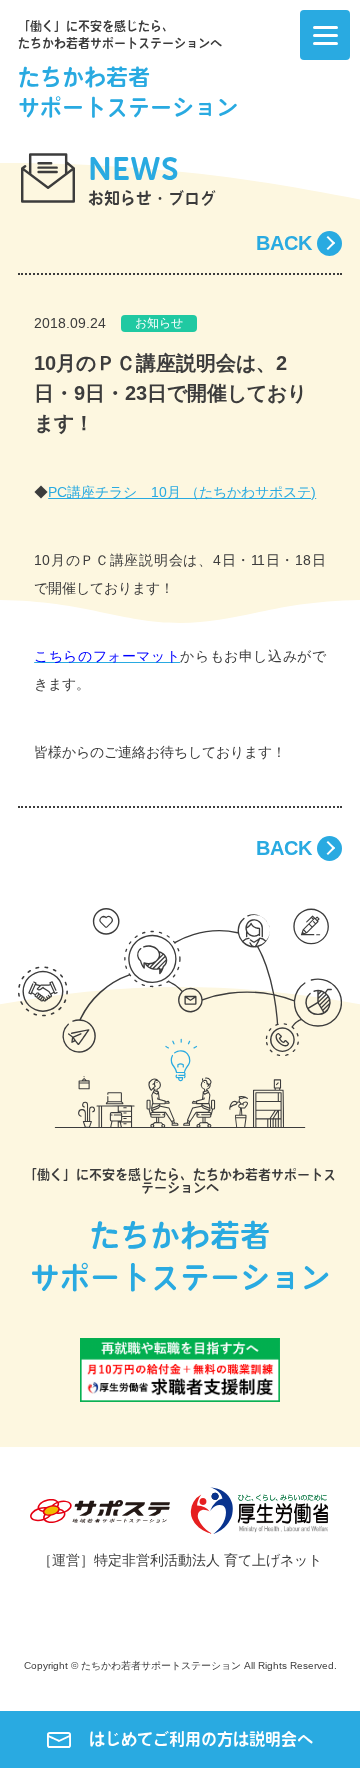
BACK (284, 243)
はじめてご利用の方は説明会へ (201, 1739)
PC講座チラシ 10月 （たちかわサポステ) (182, 492)
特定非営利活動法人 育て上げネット (208, 1560)
